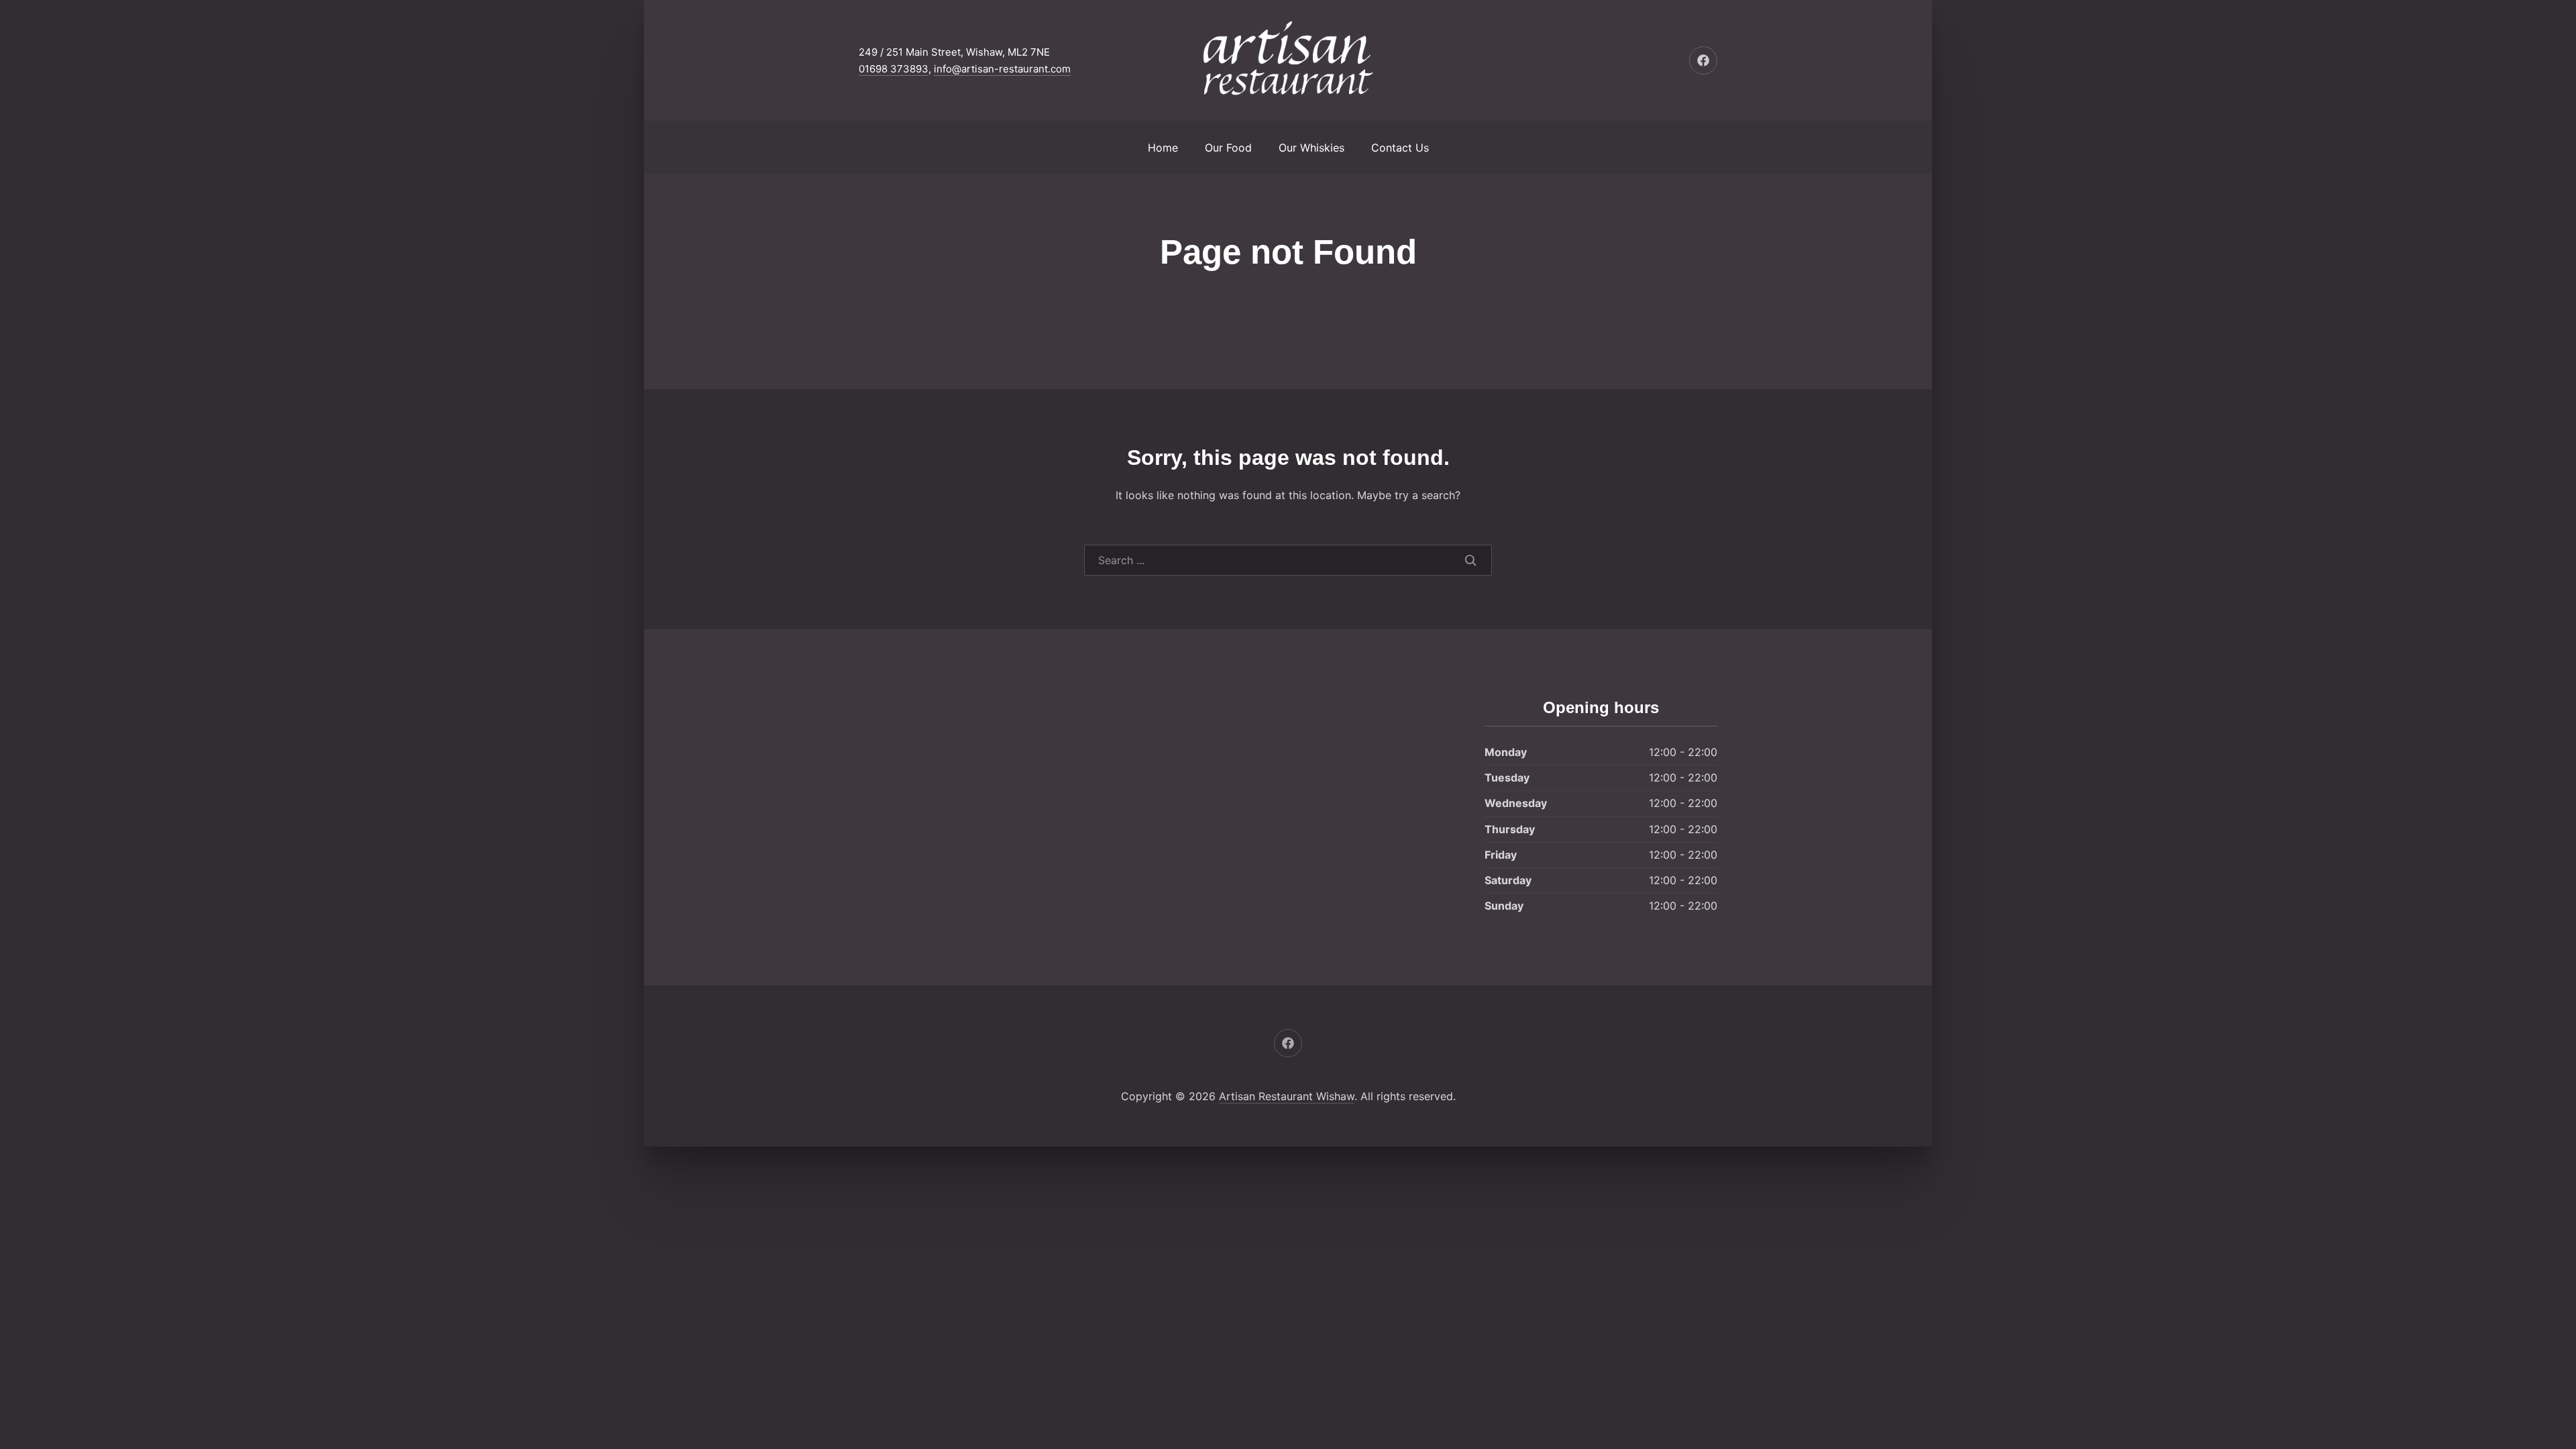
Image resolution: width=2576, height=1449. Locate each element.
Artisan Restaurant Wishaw (1287, 1096)
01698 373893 (894, 69)
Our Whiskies (1311, 148)
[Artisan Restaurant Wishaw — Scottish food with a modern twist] (1288, 60)
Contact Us (1400, 148)
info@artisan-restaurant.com (1002, 69)
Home (1163, 148)
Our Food (1228, 148)
